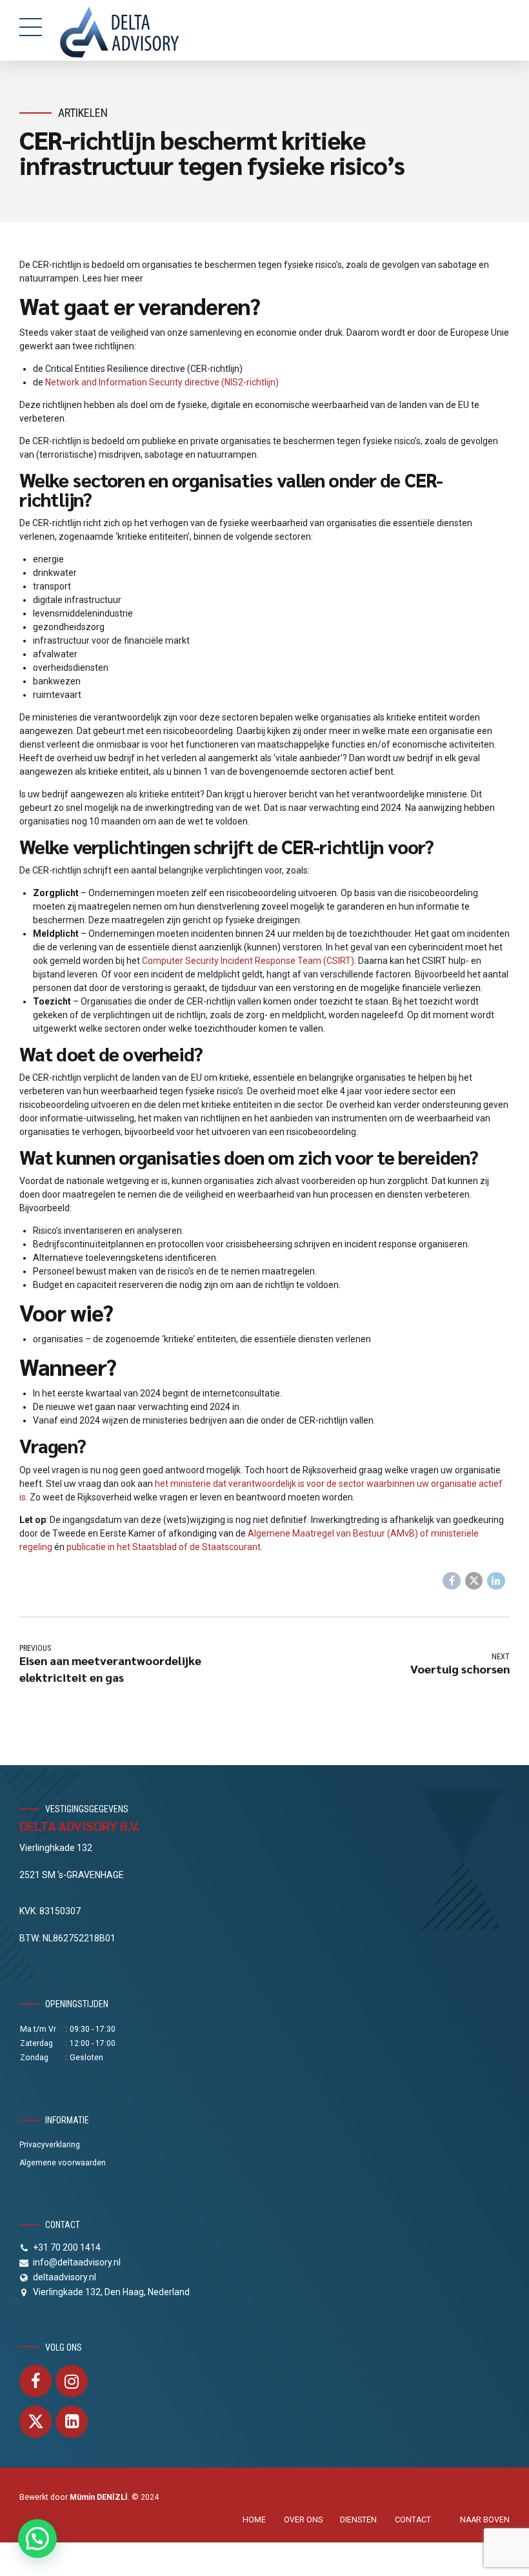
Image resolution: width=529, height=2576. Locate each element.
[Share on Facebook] (452, 1581)
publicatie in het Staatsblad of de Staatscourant (164, 1547)
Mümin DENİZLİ (99, 2497)
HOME (254, 2520)
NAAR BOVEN (485, 2520)
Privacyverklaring (50, 2145)
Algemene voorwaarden (63, 2163)
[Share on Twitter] (474, 1581)
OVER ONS (303, 2520)
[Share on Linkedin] (496, 1581)
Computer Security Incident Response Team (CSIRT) (248, 961)
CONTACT (413, 2520)
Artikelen (83, 113)
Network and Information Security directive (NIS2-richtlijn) (162, 382)
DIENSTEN (358, 2520)
